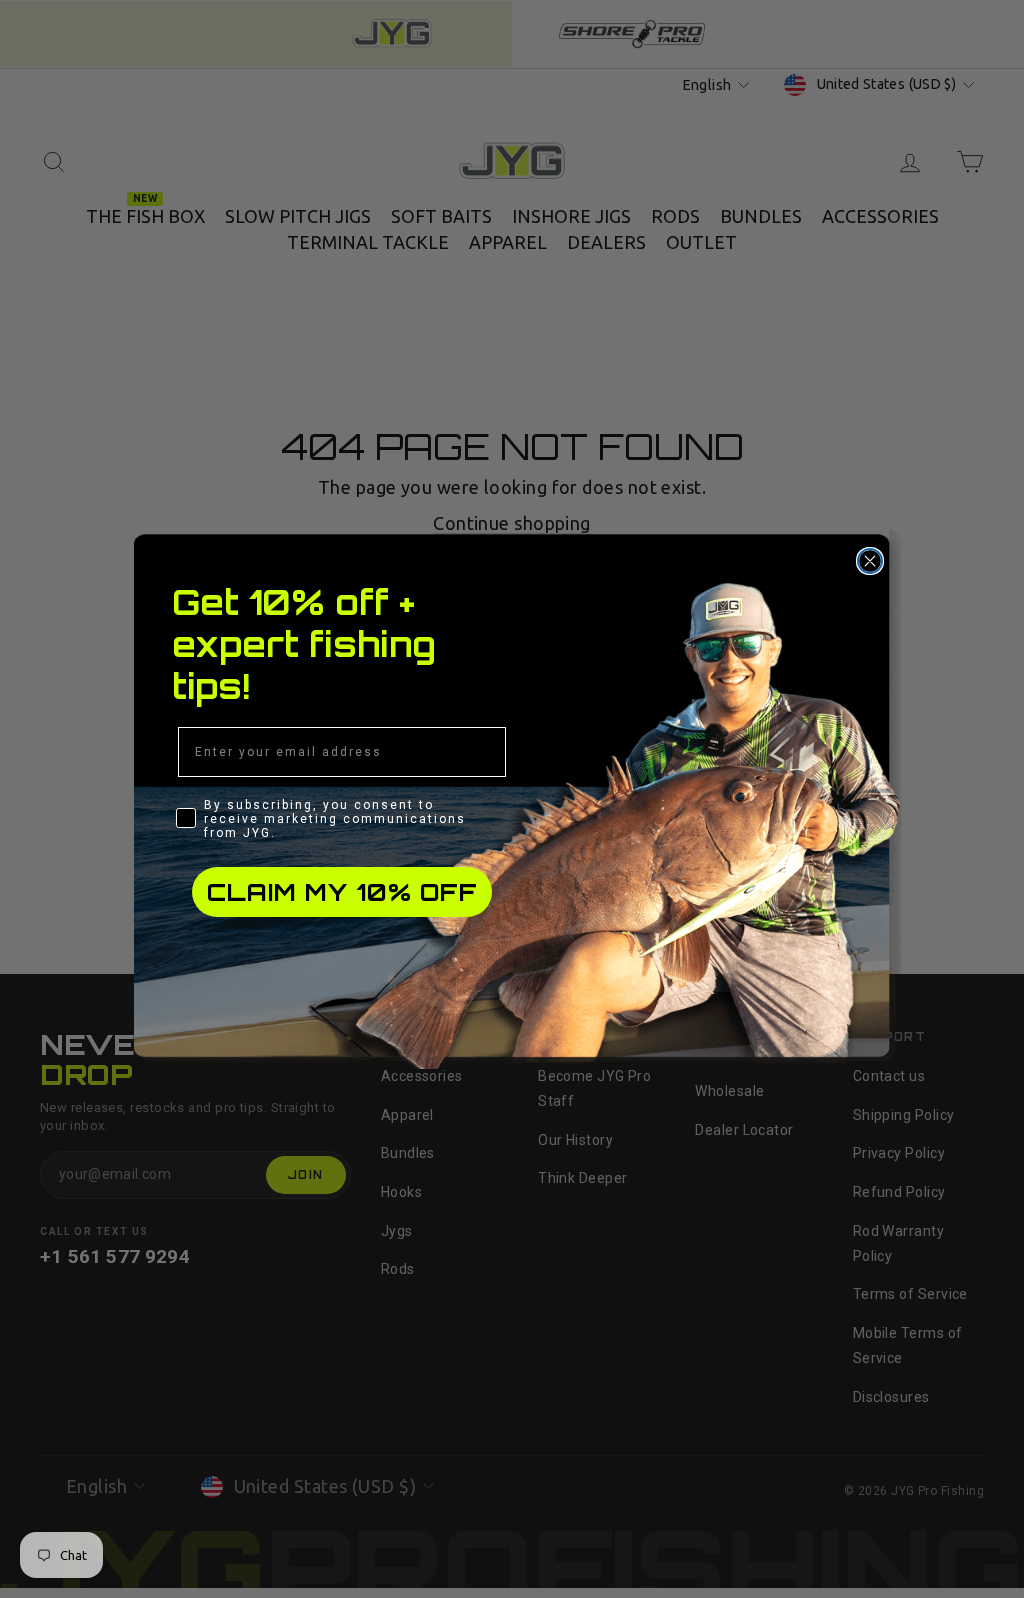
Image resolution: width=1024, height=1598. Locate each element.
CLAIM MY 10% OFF (342, 892)
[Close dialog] (870, 561)
